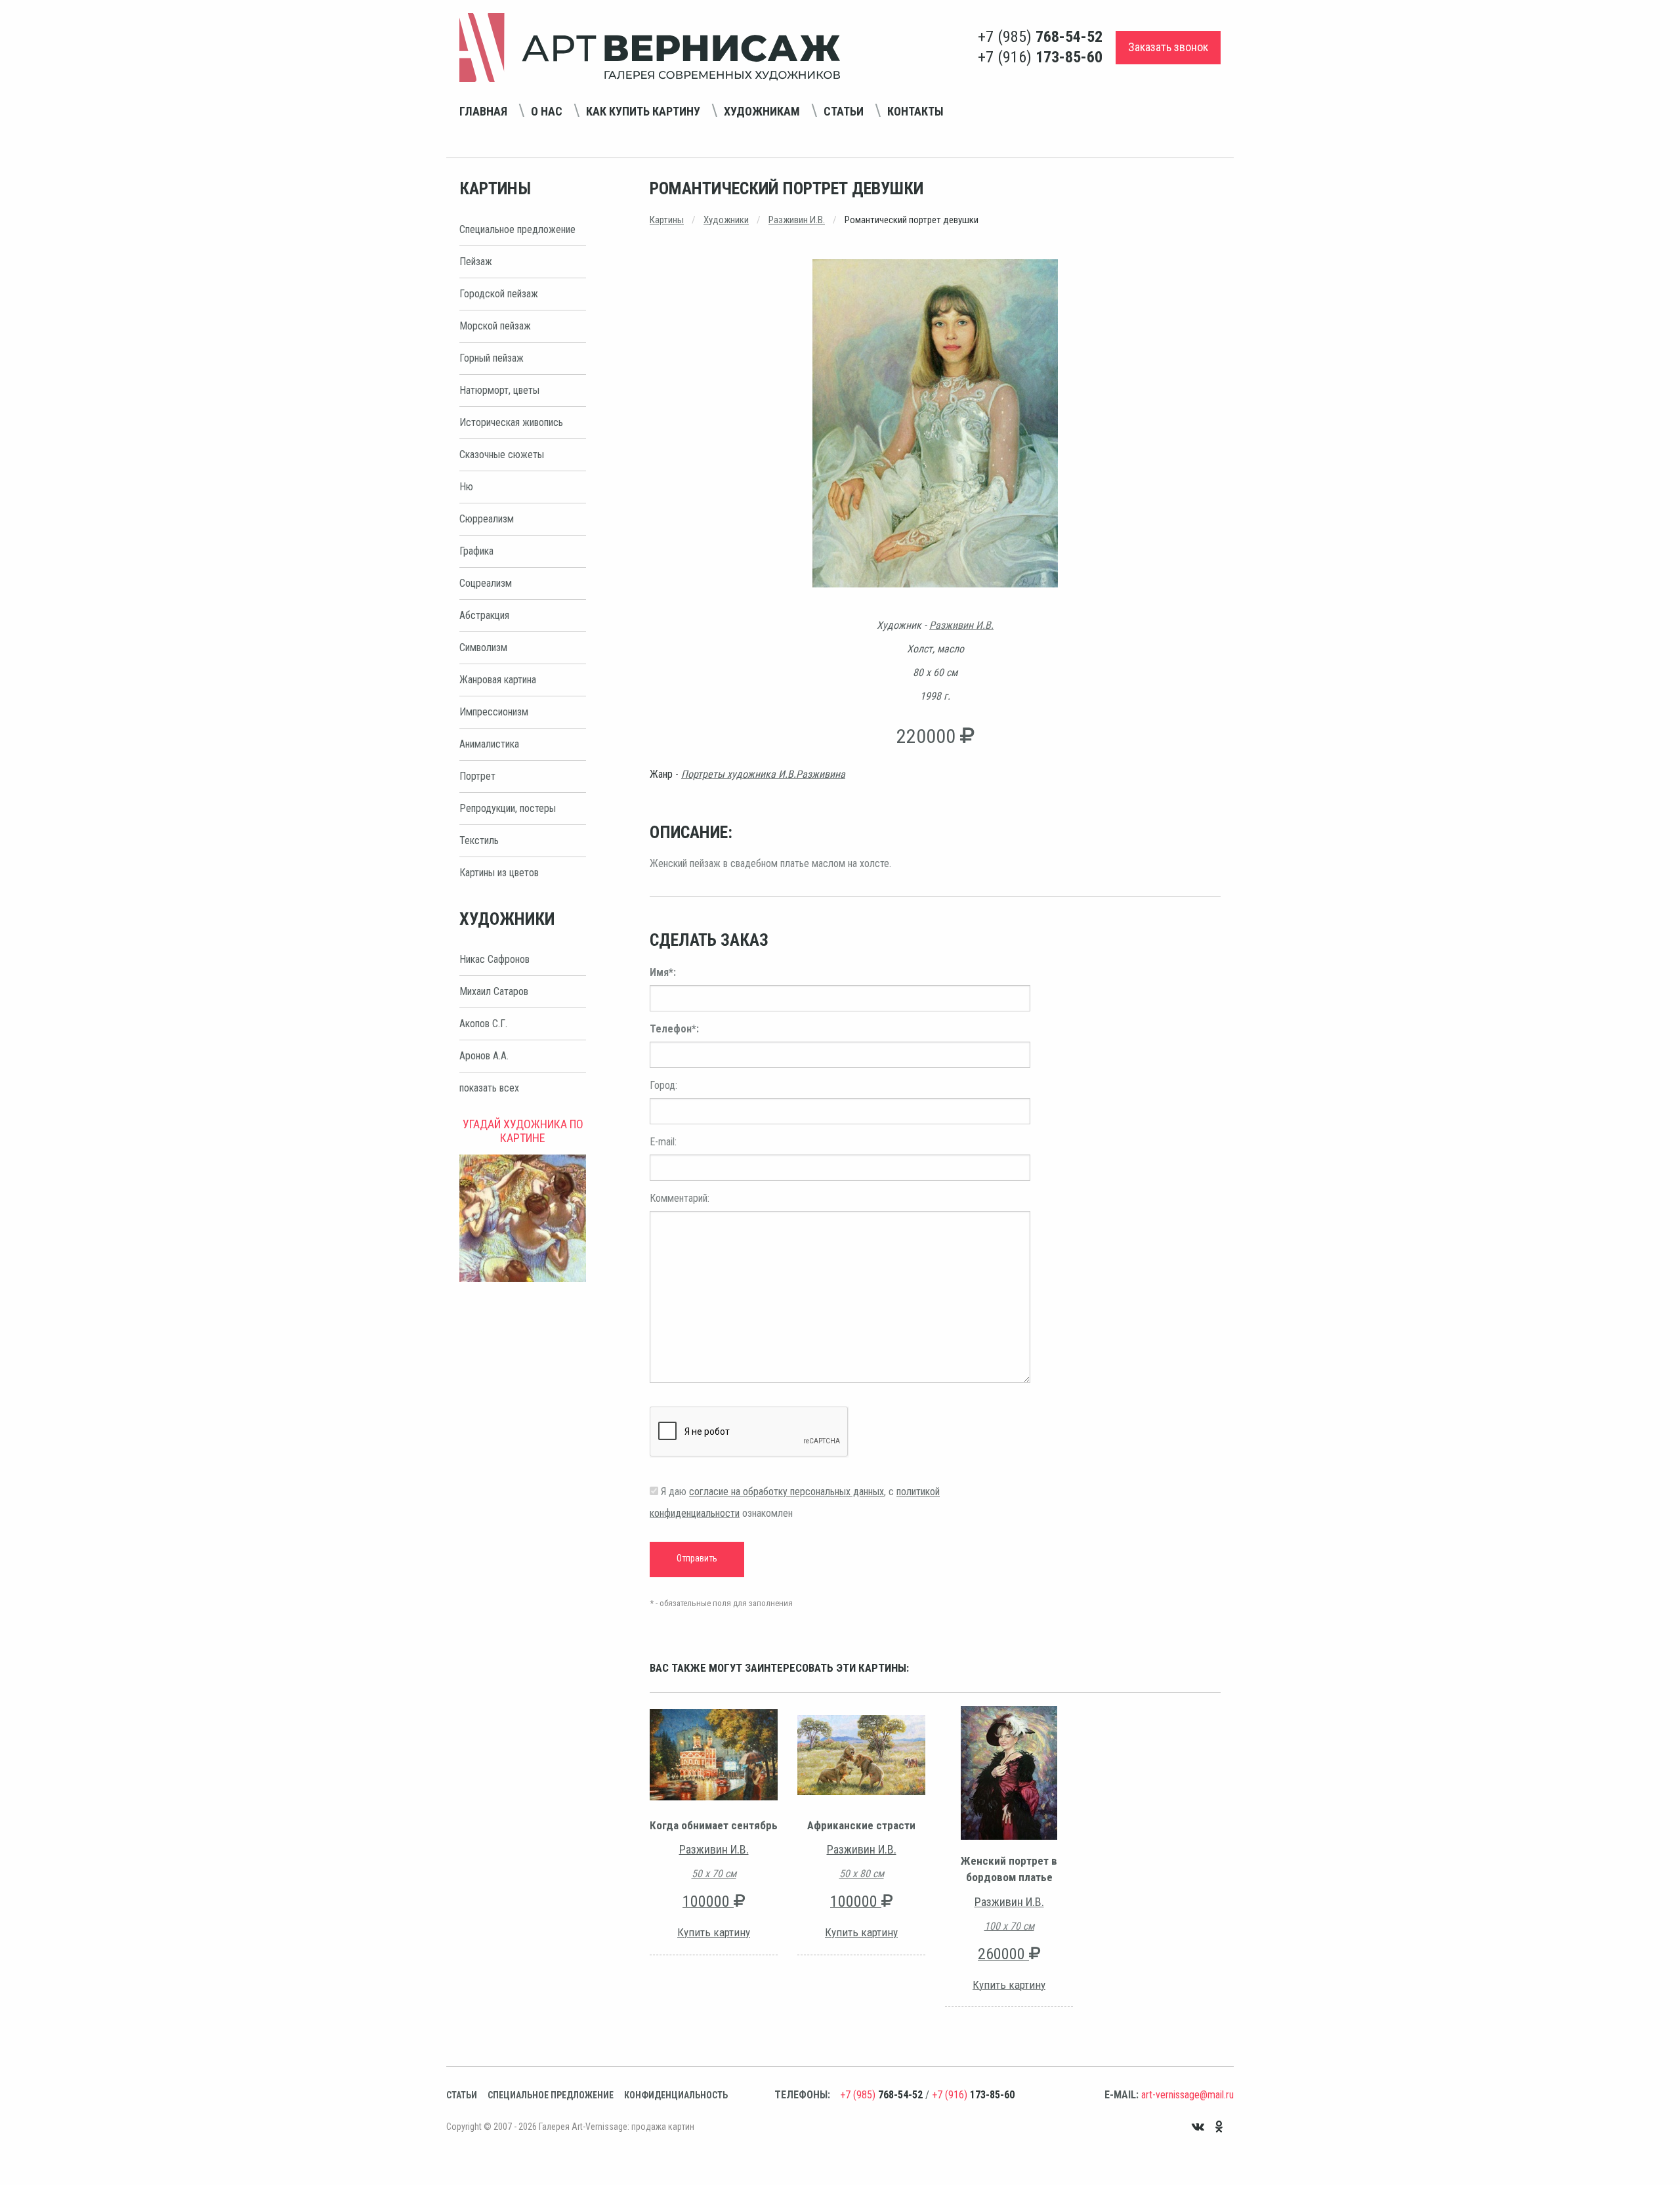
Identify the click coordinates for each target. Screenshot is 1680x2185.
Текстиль (479, 840)
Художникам (762, 111)
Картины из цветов (499, 873)
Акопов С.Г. (483, 1024)
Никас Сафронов (494, 959)
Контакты (915, 111)
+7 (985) (1040, 37)
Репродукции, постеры (508, 808)
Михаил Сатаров (494, 991)
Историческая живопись (511, 422)
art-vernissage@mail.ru (1187, 2095)
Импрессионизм (494, 712)
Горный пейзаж (492, 358)
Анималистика (489, 744)
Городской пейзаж (499, 294)
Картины (667, 220)
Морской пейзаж (495, 326)
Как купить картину (643, 111)
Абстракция (484, 615)
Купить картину (714, 1932)
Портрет (477, 776)
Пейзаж (476, 262)
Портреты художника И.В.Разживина (763, 774)
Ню (466, 487)
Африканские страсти (861, 1825)
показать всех (489, 1088)
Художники (726, 220)
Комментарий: (680, 1198)
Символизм (483, 647)
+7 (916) (1040, 57)
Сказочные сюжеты (502, 455)
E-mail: (663, 1142)
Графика (476, 551)
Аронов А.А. (484, 1056)
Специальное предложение (517, 229)
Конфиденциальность (676, 2095)
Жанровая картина (498, 680)
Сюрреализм (487, 519)
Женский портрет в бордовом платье (1009, 1869)
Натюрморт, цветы (499, 390)
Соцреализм (486, 583)
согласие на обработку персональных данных (787, 1492)
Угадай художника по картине (523, 1131)
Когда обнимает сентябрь (714, 1825)
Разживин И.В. (797, 220)
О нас (547, 111)
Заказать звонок (1168, 47)
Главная (483, 111)
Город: (663, 1085)
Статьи (844, 111)
